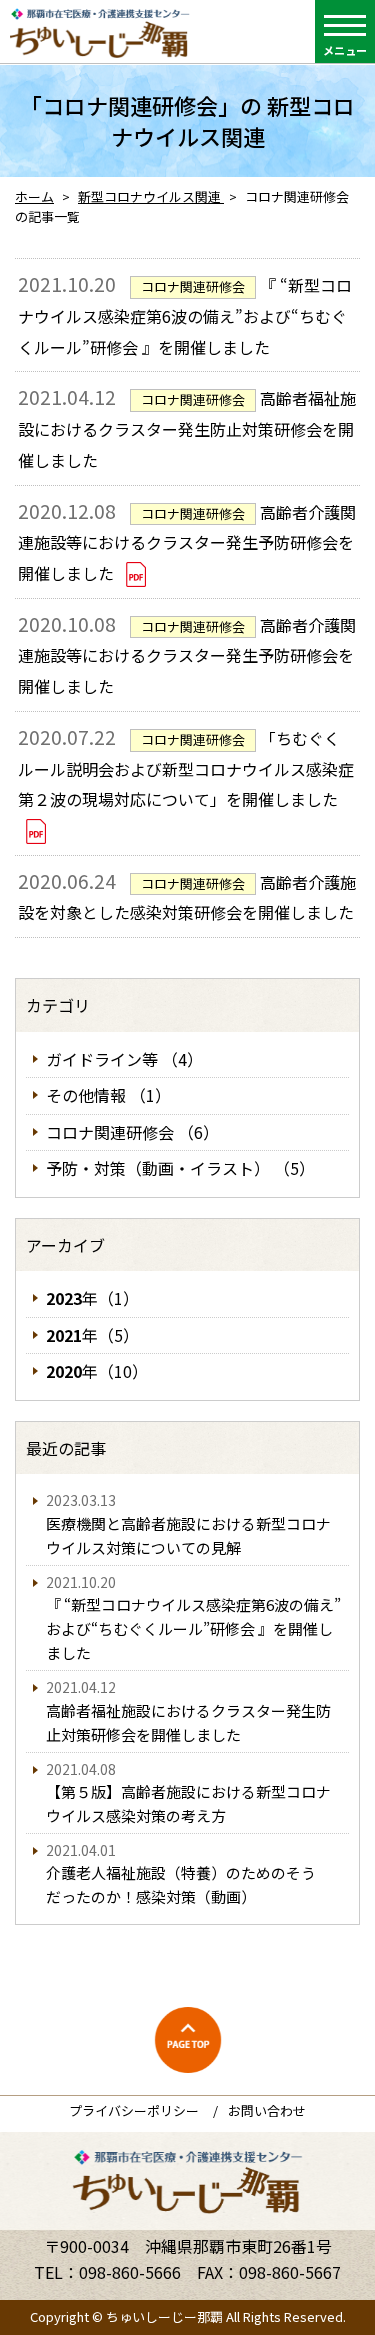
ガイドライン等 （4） (124, 1059)
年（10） (97, 1371)
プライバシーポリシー (134, 2110)
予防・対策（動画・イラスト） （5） (180, 1168)
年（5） (92, 1335)
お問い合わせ (267, 2110)
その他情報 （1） (108, 1095)
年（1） (92, 1298)
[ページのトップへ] (188, 2040)
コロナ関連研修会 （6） (132, 1132)
